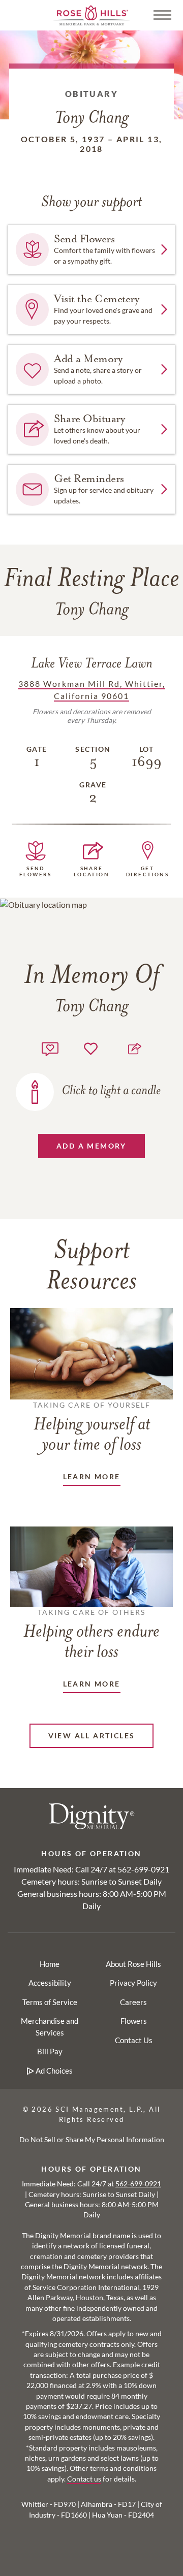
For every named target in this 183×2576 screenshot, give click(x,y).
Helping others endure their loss (91, 1635)
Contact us (84, 2479)
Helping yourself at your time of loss (92, 1427)
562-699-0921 (143, 1869)
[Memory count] (50, 1048)
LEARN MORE (92, 1476)
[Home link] (91, 14)
